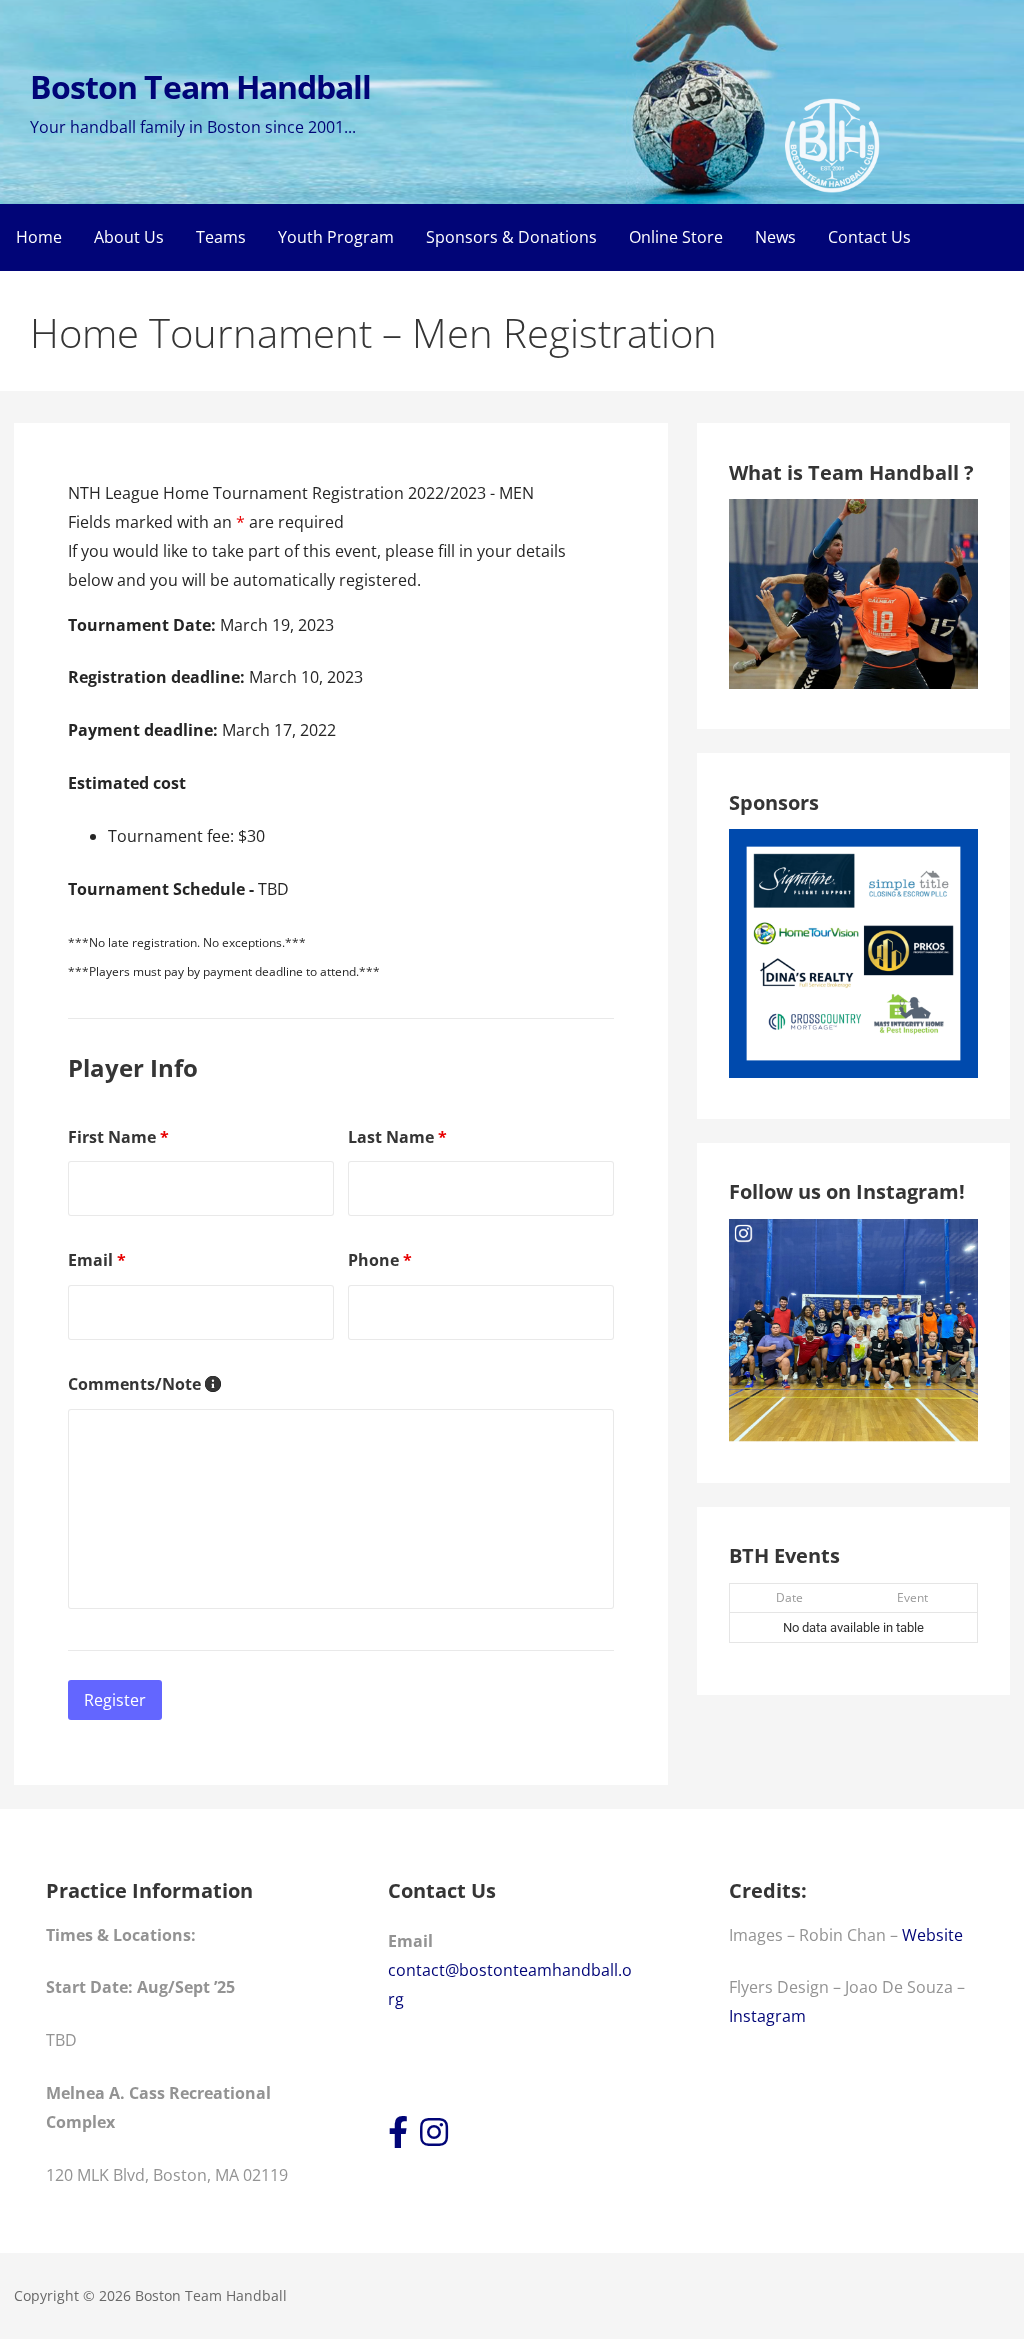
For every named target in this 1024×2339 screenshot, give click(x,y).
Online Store (676, 237)
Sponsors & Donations (511, 237)
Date (789, 1597)
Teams (221, 237)
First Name (118, 1137)
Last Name (397, 1137)
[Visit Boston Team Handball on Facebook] (398, 2138)
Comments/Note (144, 1384)
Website (932, 1935)
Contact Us (869, 237)
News (775, 237)
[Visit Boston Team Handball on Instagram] (434, 2138)
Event (912, 1597)
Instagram (767, 2016)
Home (39, 237)
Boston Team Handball (200, 86)
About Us (129, 237)
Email (97, 1260)
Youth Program (336, 237)
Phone (380, 1260)
